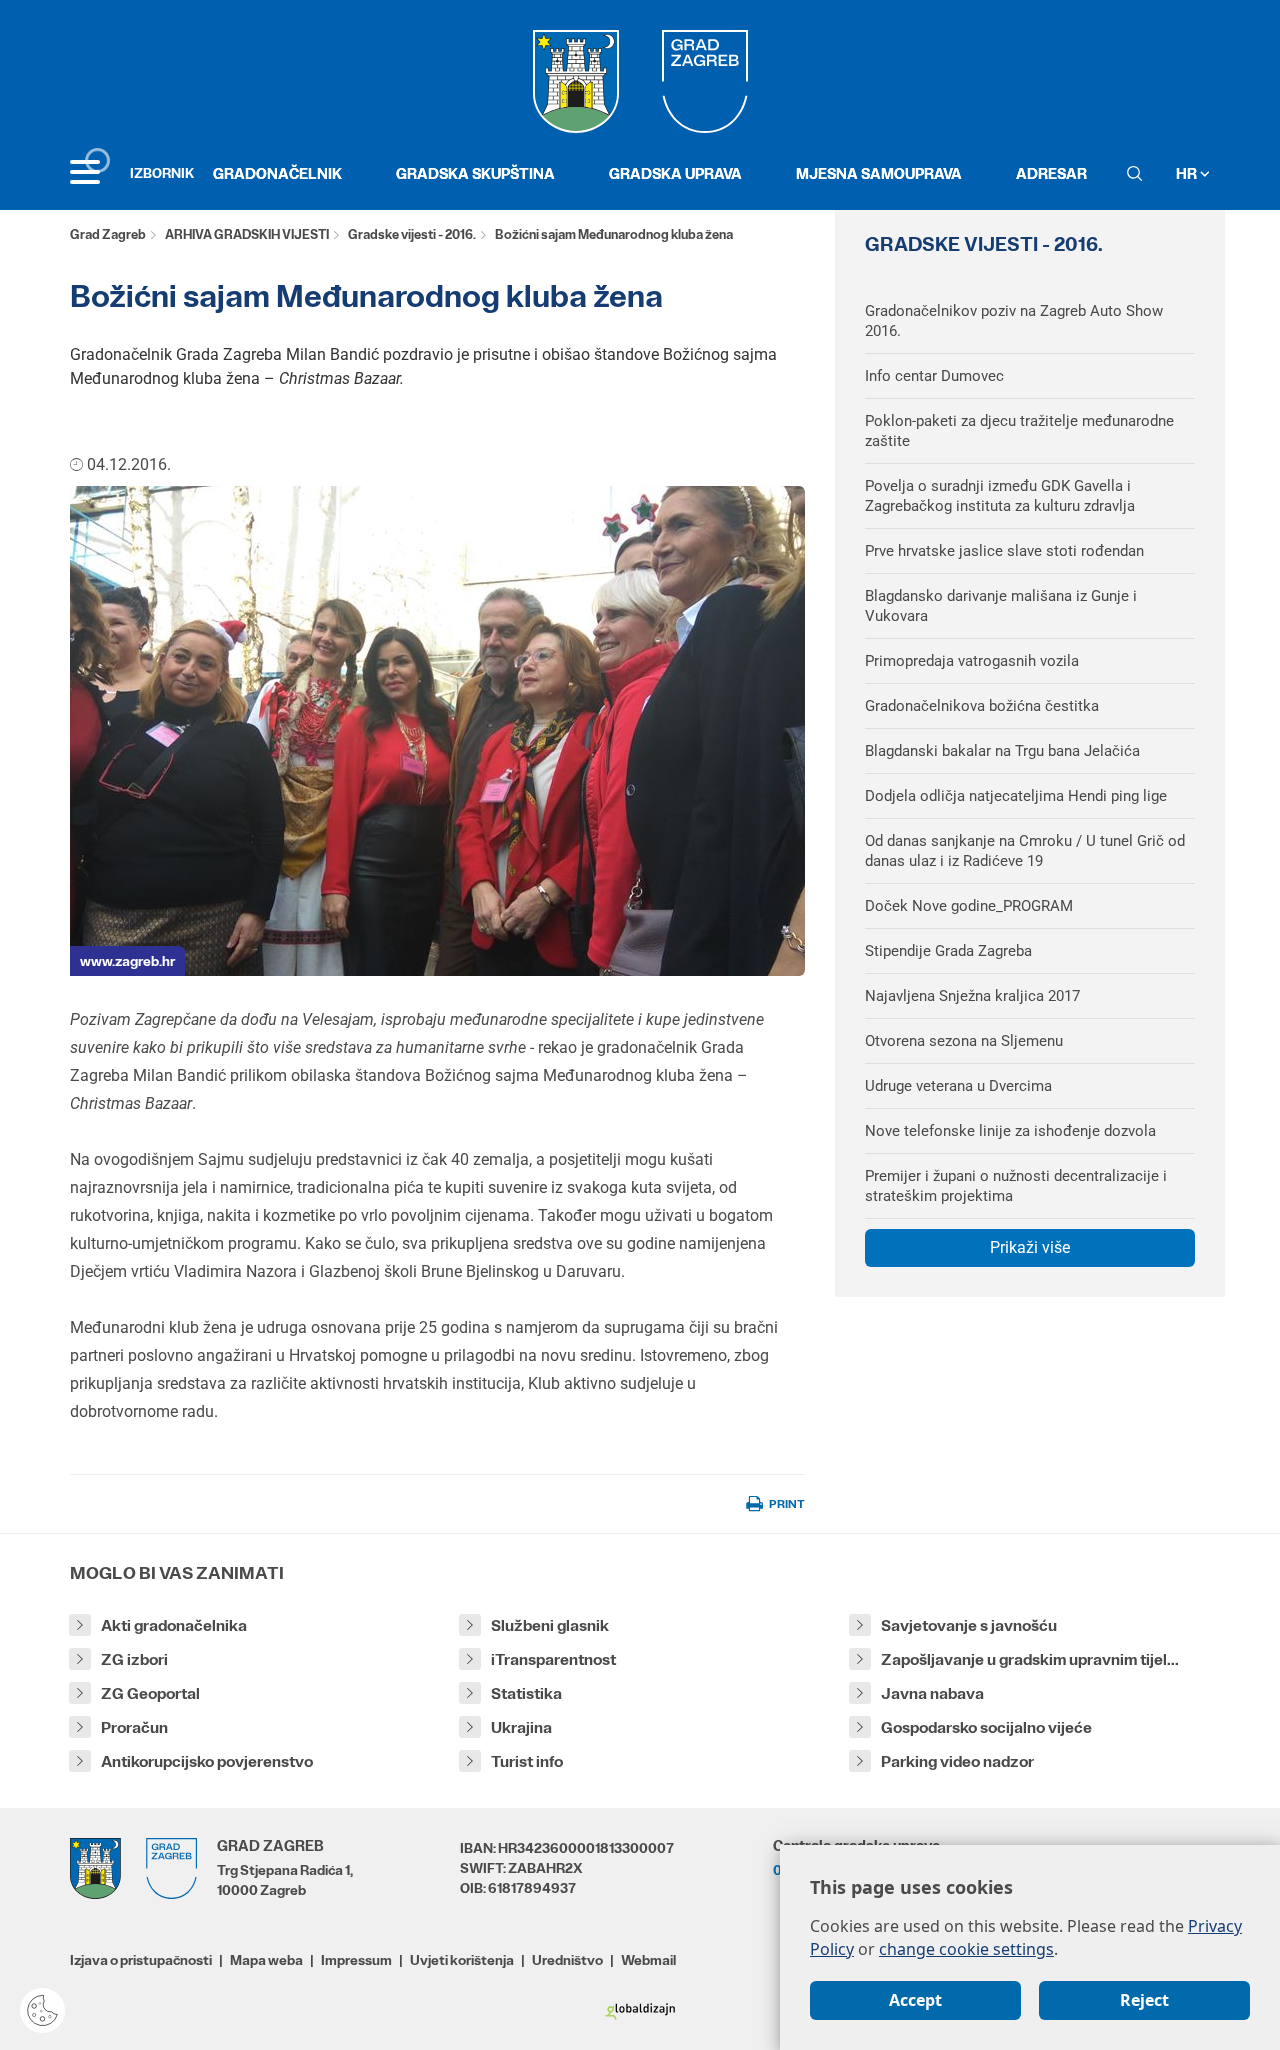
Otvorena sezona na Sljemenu (964, 1041)
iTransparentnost (553, 1659)
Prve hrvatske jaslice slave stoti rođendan (1004, 551)
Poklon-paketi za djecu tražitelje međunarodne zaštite (1019, 431)
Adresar (1051, 173)
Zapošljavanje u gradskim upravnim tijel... (1030, 1659)
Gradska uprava (675, 173)
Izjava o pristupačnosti (141, 1960)
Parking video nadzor (957, 1761)
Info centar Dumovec (934, 376)
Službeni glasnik (550, 1625)
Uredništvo (567, 1960)
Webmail (648, 1960)
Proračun (134, 1727)
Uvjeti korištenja (462, 1960)
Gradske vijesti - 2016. (412, 234)
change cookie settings (966, 1949)
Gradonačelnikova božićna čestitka (982, 706)
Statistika (526, 1693)
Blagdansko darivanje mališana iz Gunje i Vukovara (1001, 606)
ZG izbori (134, 1659)
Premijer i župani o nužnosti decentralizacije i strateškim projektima (1016, 1186)
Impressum (356, 1960)
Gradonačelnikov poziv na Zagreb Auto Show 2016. (1014, 321)
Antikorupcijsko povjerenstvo (207, 1761)
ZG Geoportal (150, 1693)
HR (1188, 173)
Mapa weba (266, 1960)
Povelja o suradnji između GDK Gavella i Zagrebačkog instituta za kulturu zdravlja (1000, 496)
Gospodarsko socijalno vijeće (986, 1727)
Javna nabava (932, 1693)
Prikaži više (1030, 1247)
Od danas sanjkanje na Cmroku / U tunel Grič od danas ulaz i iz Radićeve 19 (1025, 851)
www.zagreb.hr (127, 961)
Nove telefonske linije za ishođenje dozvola (1010, 1131)
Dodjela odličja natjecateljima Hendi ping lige (1016, 796)
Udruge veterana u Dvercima (958, 1086)
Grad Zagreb (108, 234)
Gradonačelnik (277, 173)
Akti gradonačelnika (174, 1625)
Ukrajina (521, 1727)
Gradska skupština (475, 173)
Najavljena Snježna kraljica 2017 (972, 996)
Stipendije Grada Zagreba (948, 951)
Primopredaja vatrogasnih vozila (972, 661)
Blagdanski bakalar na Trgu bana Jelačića (1002, 751)
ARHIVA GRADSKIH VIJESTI (247, 234)
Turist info (527, 1761)
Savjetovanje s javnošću (969, 1625)
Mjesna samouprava (879, 173)
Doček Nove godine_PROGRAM (969, 906)
